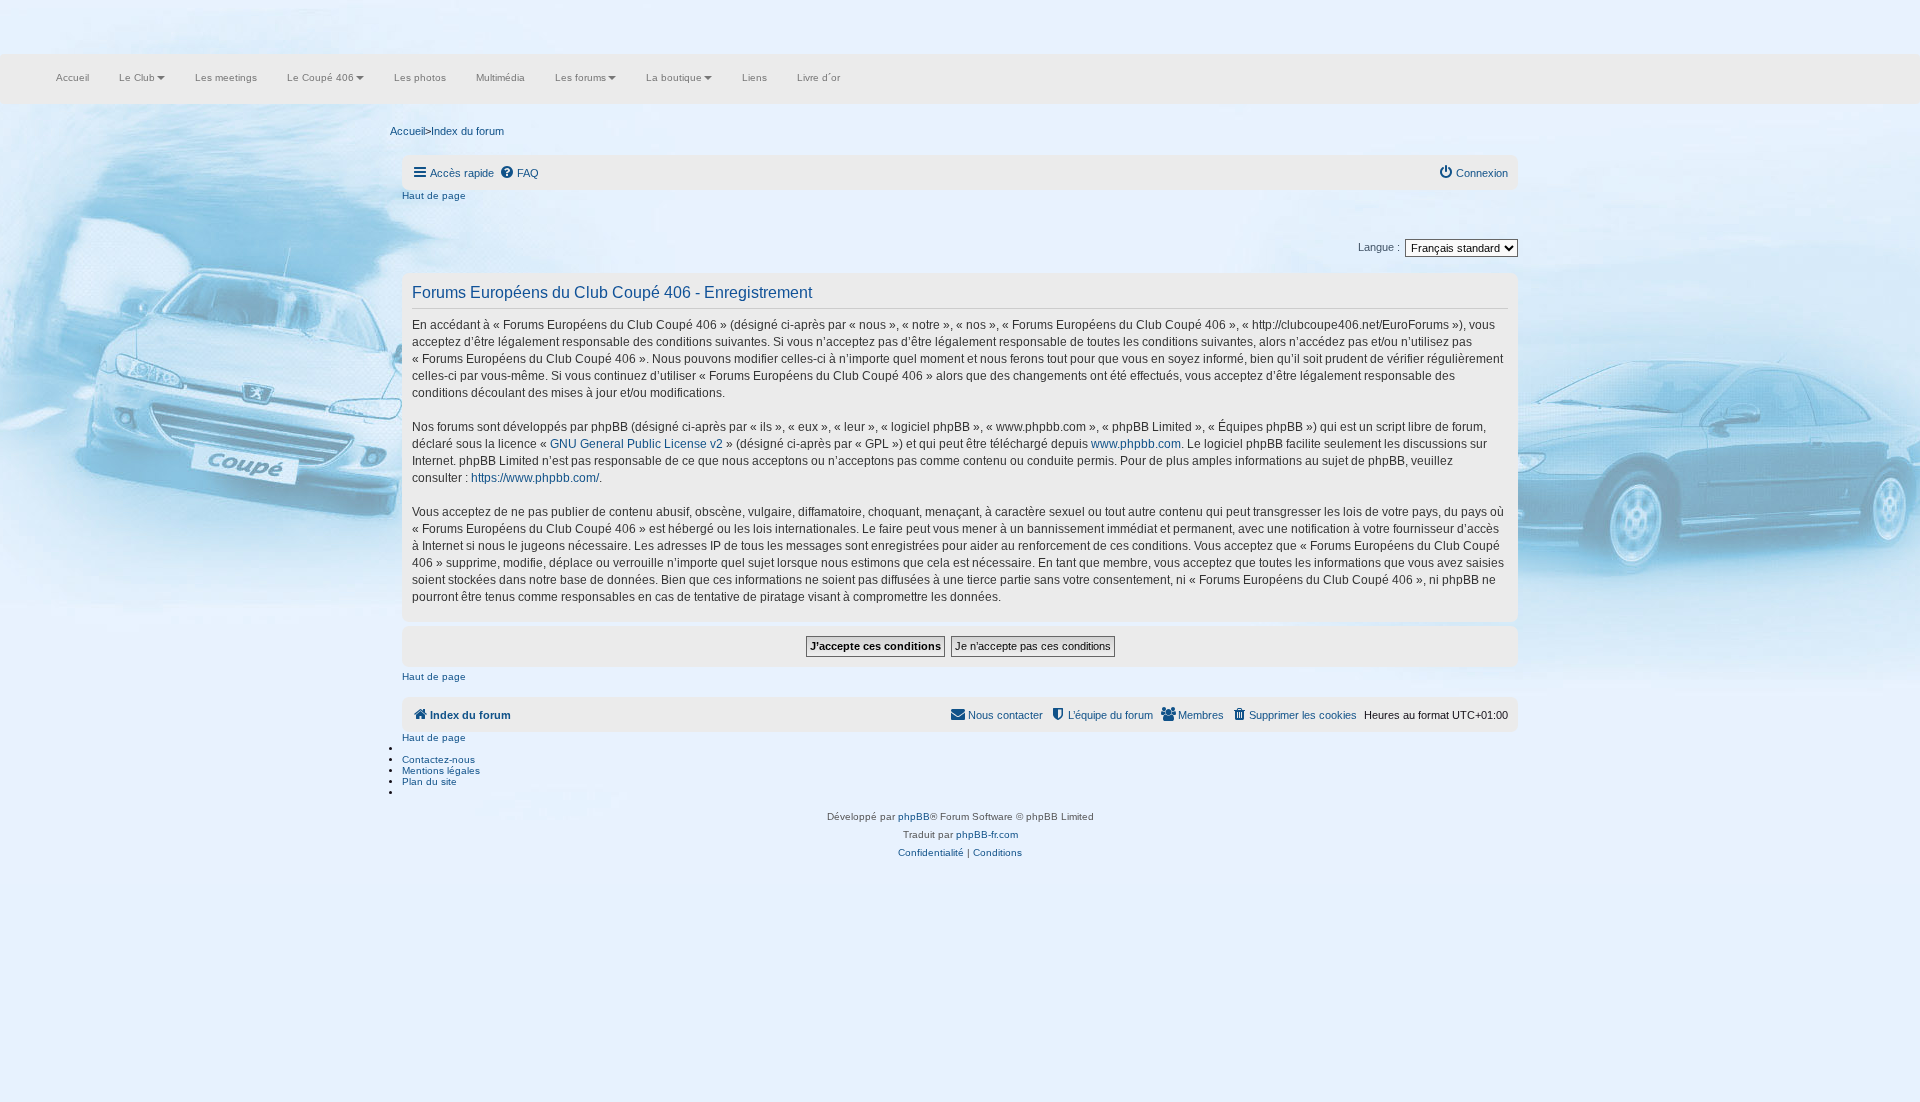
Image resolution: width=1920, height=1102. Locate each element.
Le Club (137, 77)
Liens (754, 77)
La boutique (674, 77)
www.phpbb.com (1136, 444)
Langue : (1379, 247)
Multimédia (500, 77)
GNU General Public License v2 (636, 444)
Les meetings (226, 77)
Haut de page (434, 195)
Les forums (580, 77)
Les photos (420, 77)
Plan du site (429, 781)
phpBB (914, 816)
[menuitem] (519, 173)
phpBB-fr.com (987, 834)
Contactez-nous (438, 759)
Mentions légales (441, 770)
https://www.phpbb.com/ (535, 478)
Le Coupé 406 (320, 77)
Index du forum (467, 131)
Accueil (72, 77)
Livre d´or (818, 77)
